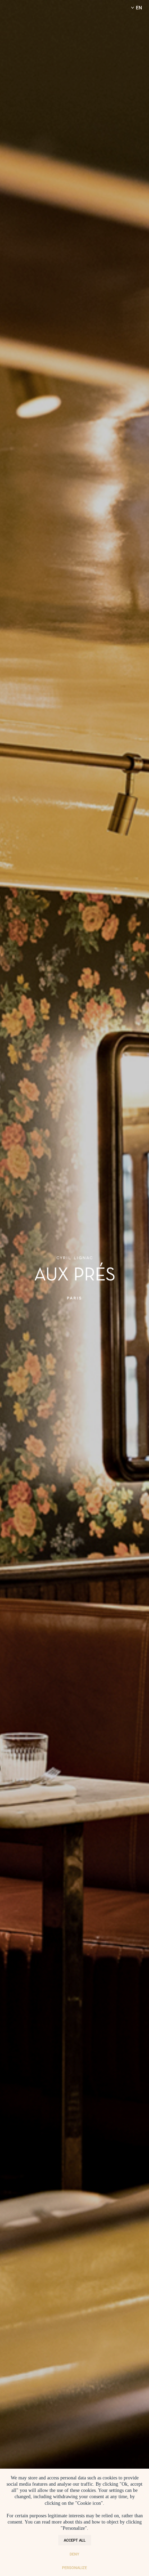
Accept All (75, 2540)
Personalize (74, 2567)
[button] (135, 8)
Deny (74, 2554)
